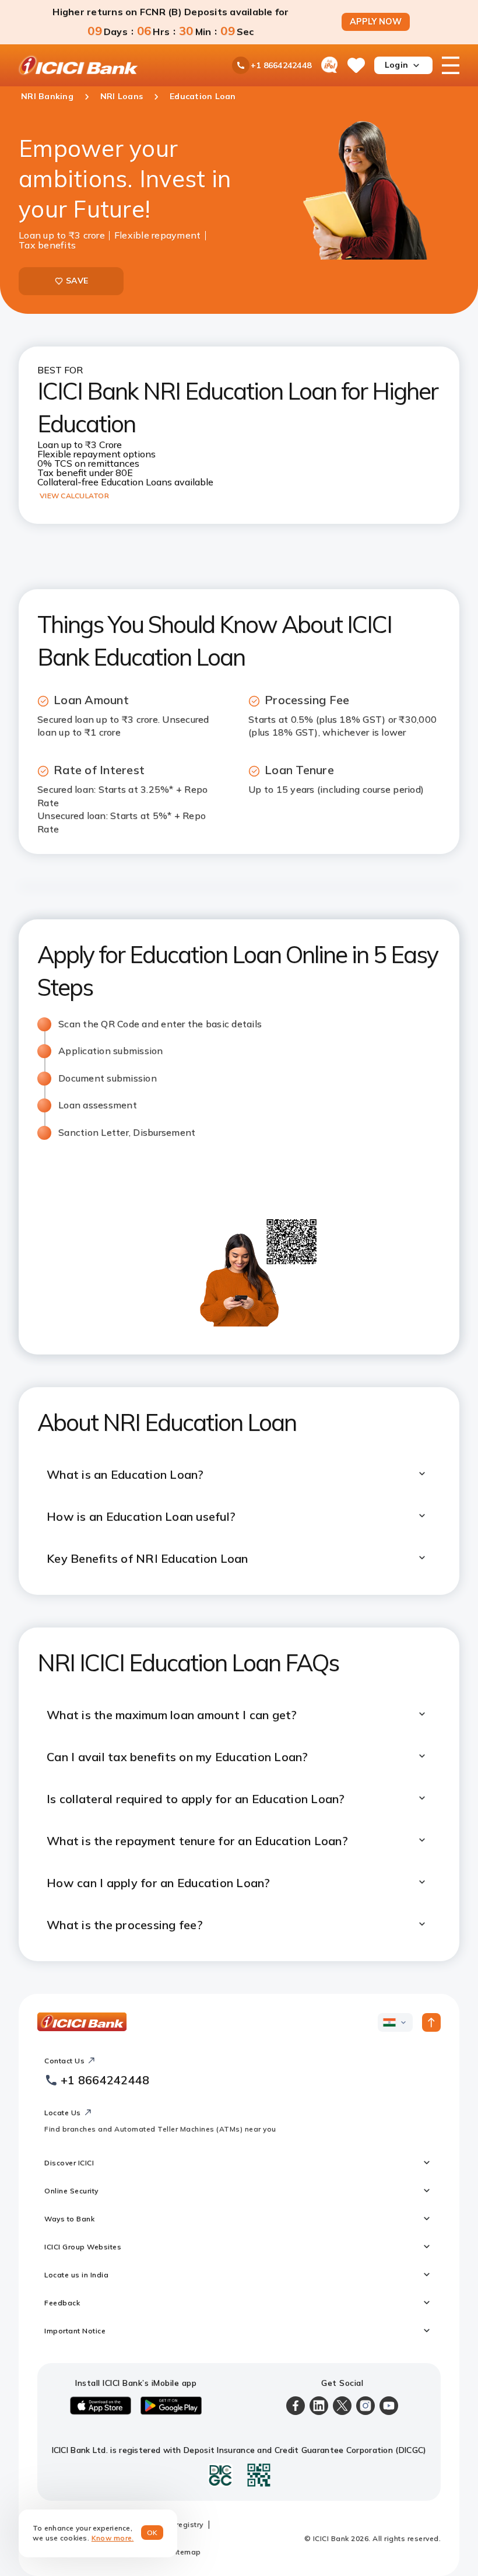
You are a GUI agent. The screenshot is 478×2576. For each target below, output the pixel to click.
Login (396, 65)
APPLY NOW (376, 22)
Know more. (113, 2538)
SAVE (77, 281)
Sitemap (186, 2552)
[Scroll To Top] (431, 2022)
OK (152, 2533)
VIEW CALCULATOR (74, 496)
